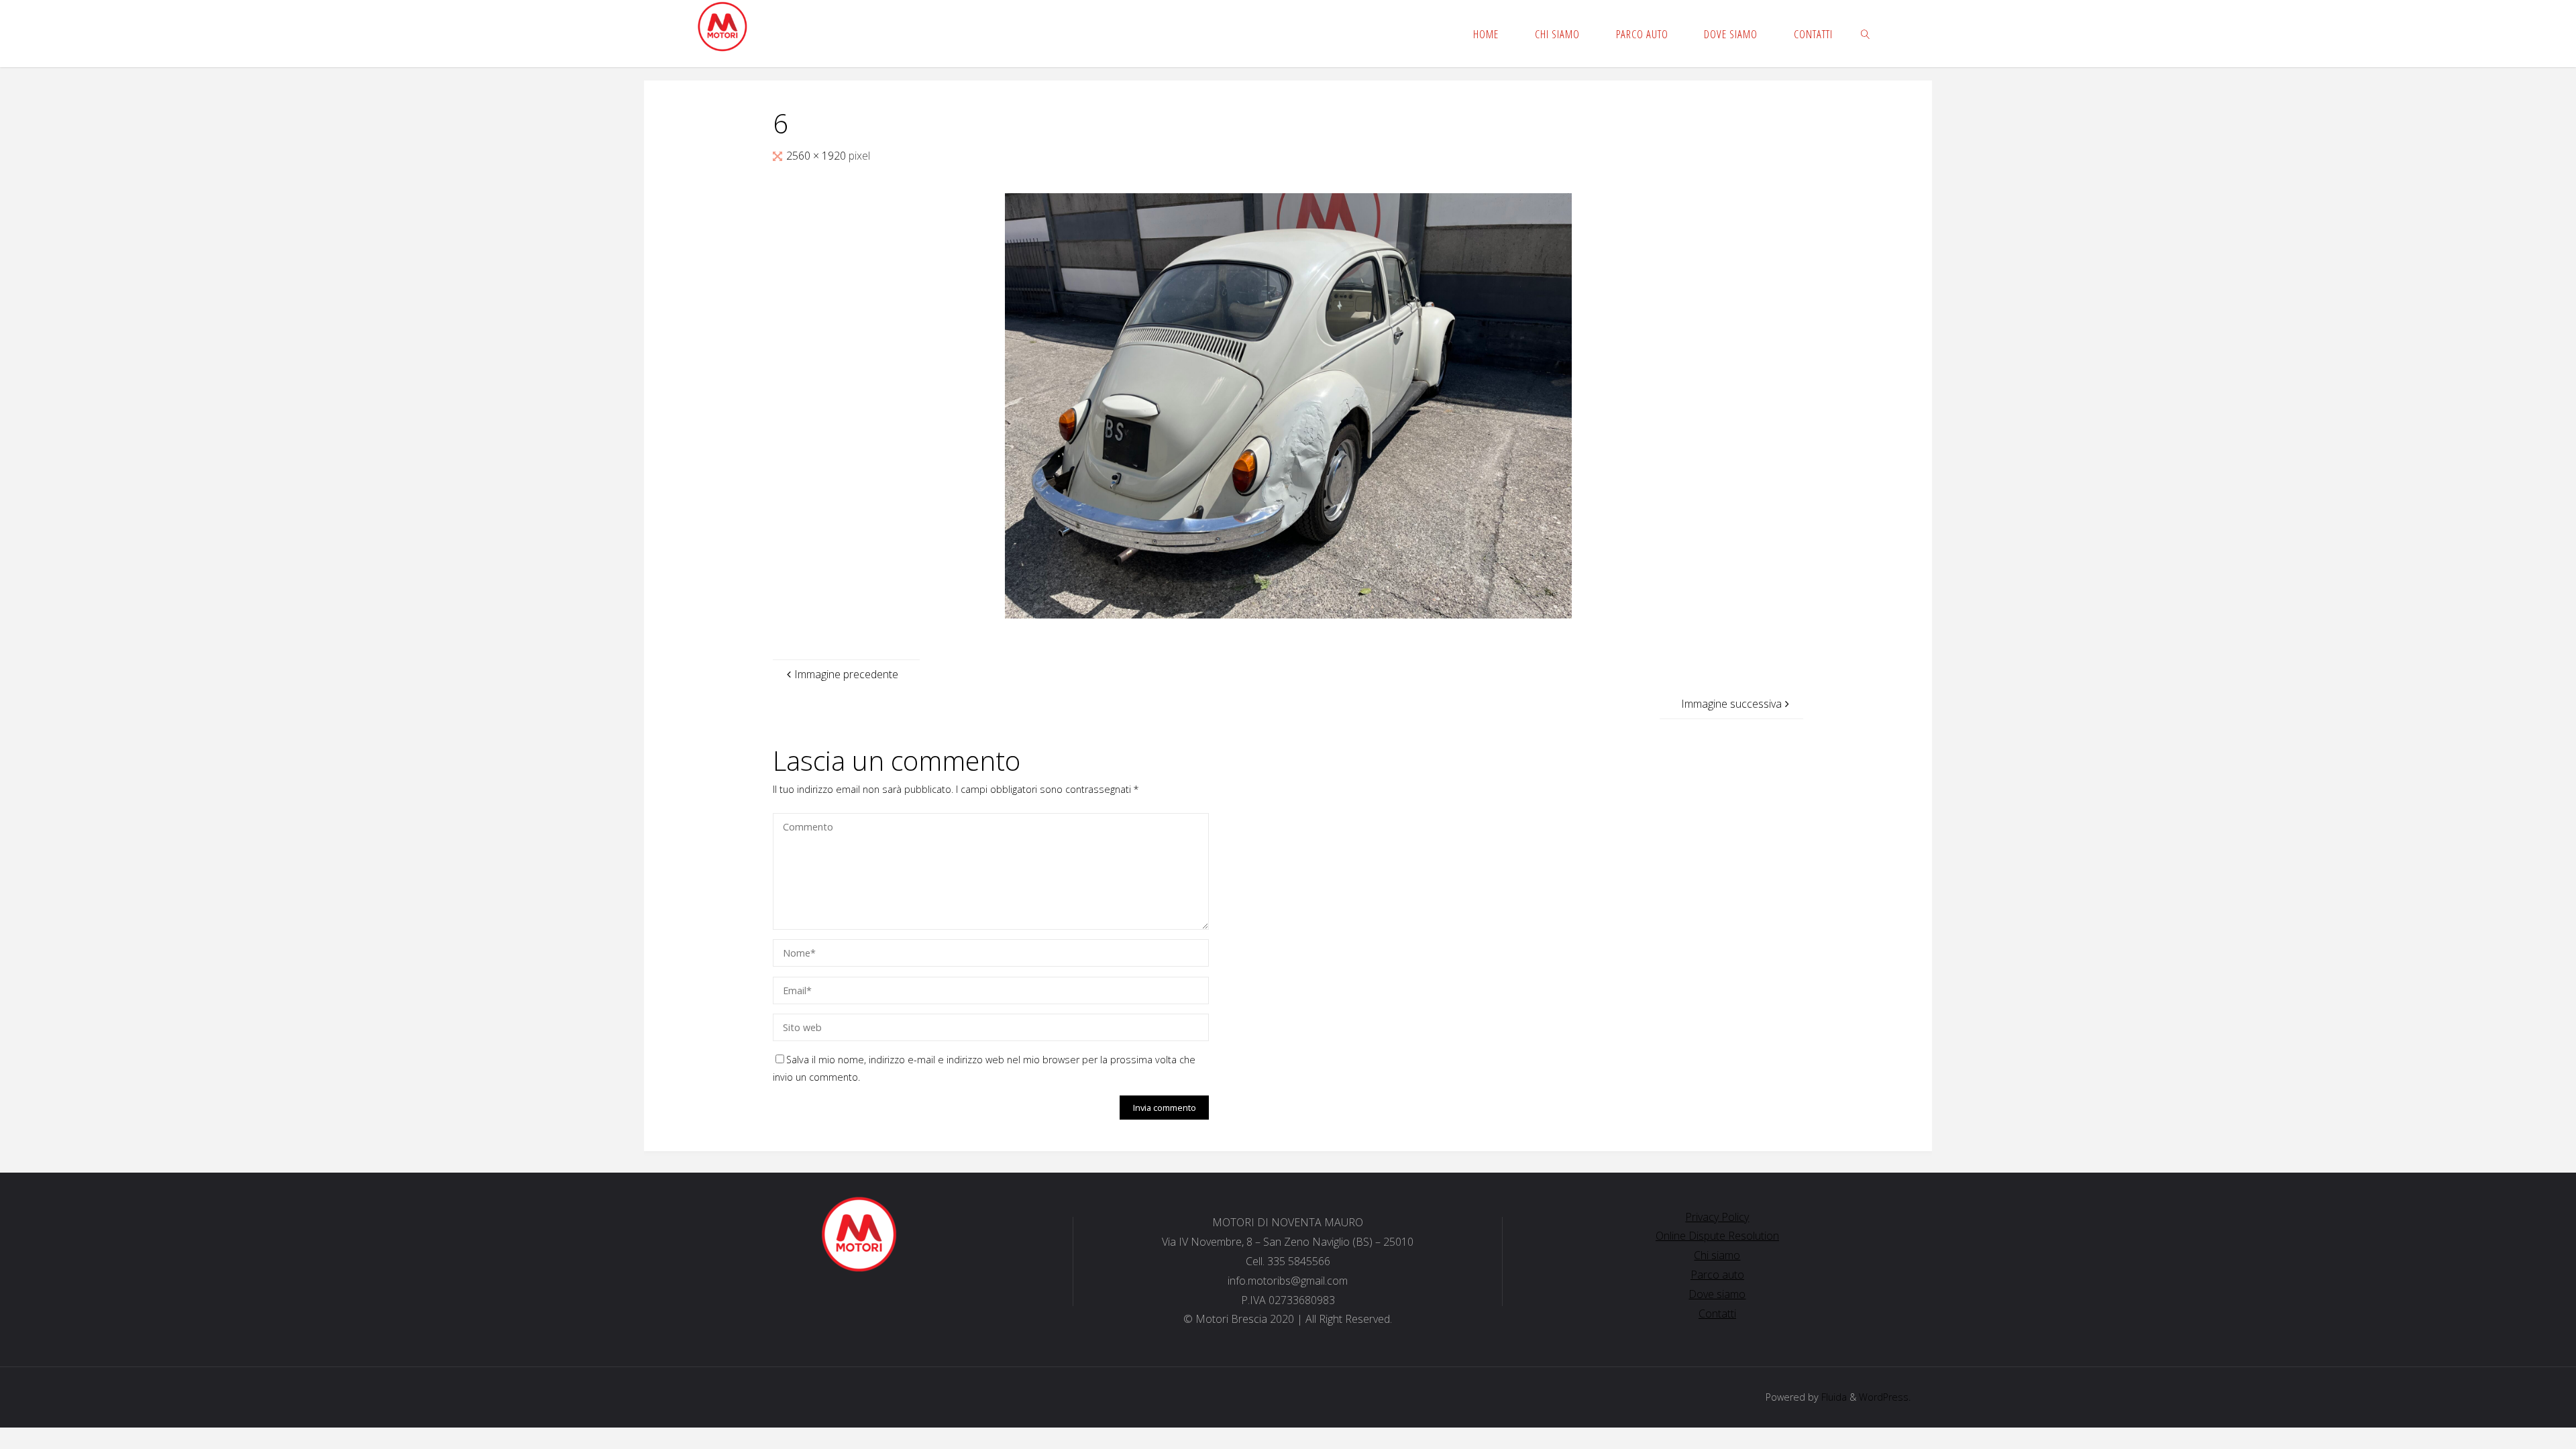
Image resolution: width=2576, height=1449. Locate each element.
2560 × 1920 (817, 156)
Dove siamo (1717, 1294)
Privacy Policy (1717, 1217)
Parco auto (1717, 1275)
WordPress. (1885, 1397)
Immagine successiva (1731, 704)
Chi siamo (1717, 1255)
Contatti (1717, 1313)
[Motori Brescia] (722, 27)
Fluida (1833, 1397)
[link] (1866, 34)
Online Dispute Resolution (1717, 1236)
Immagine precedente (846, 674)
